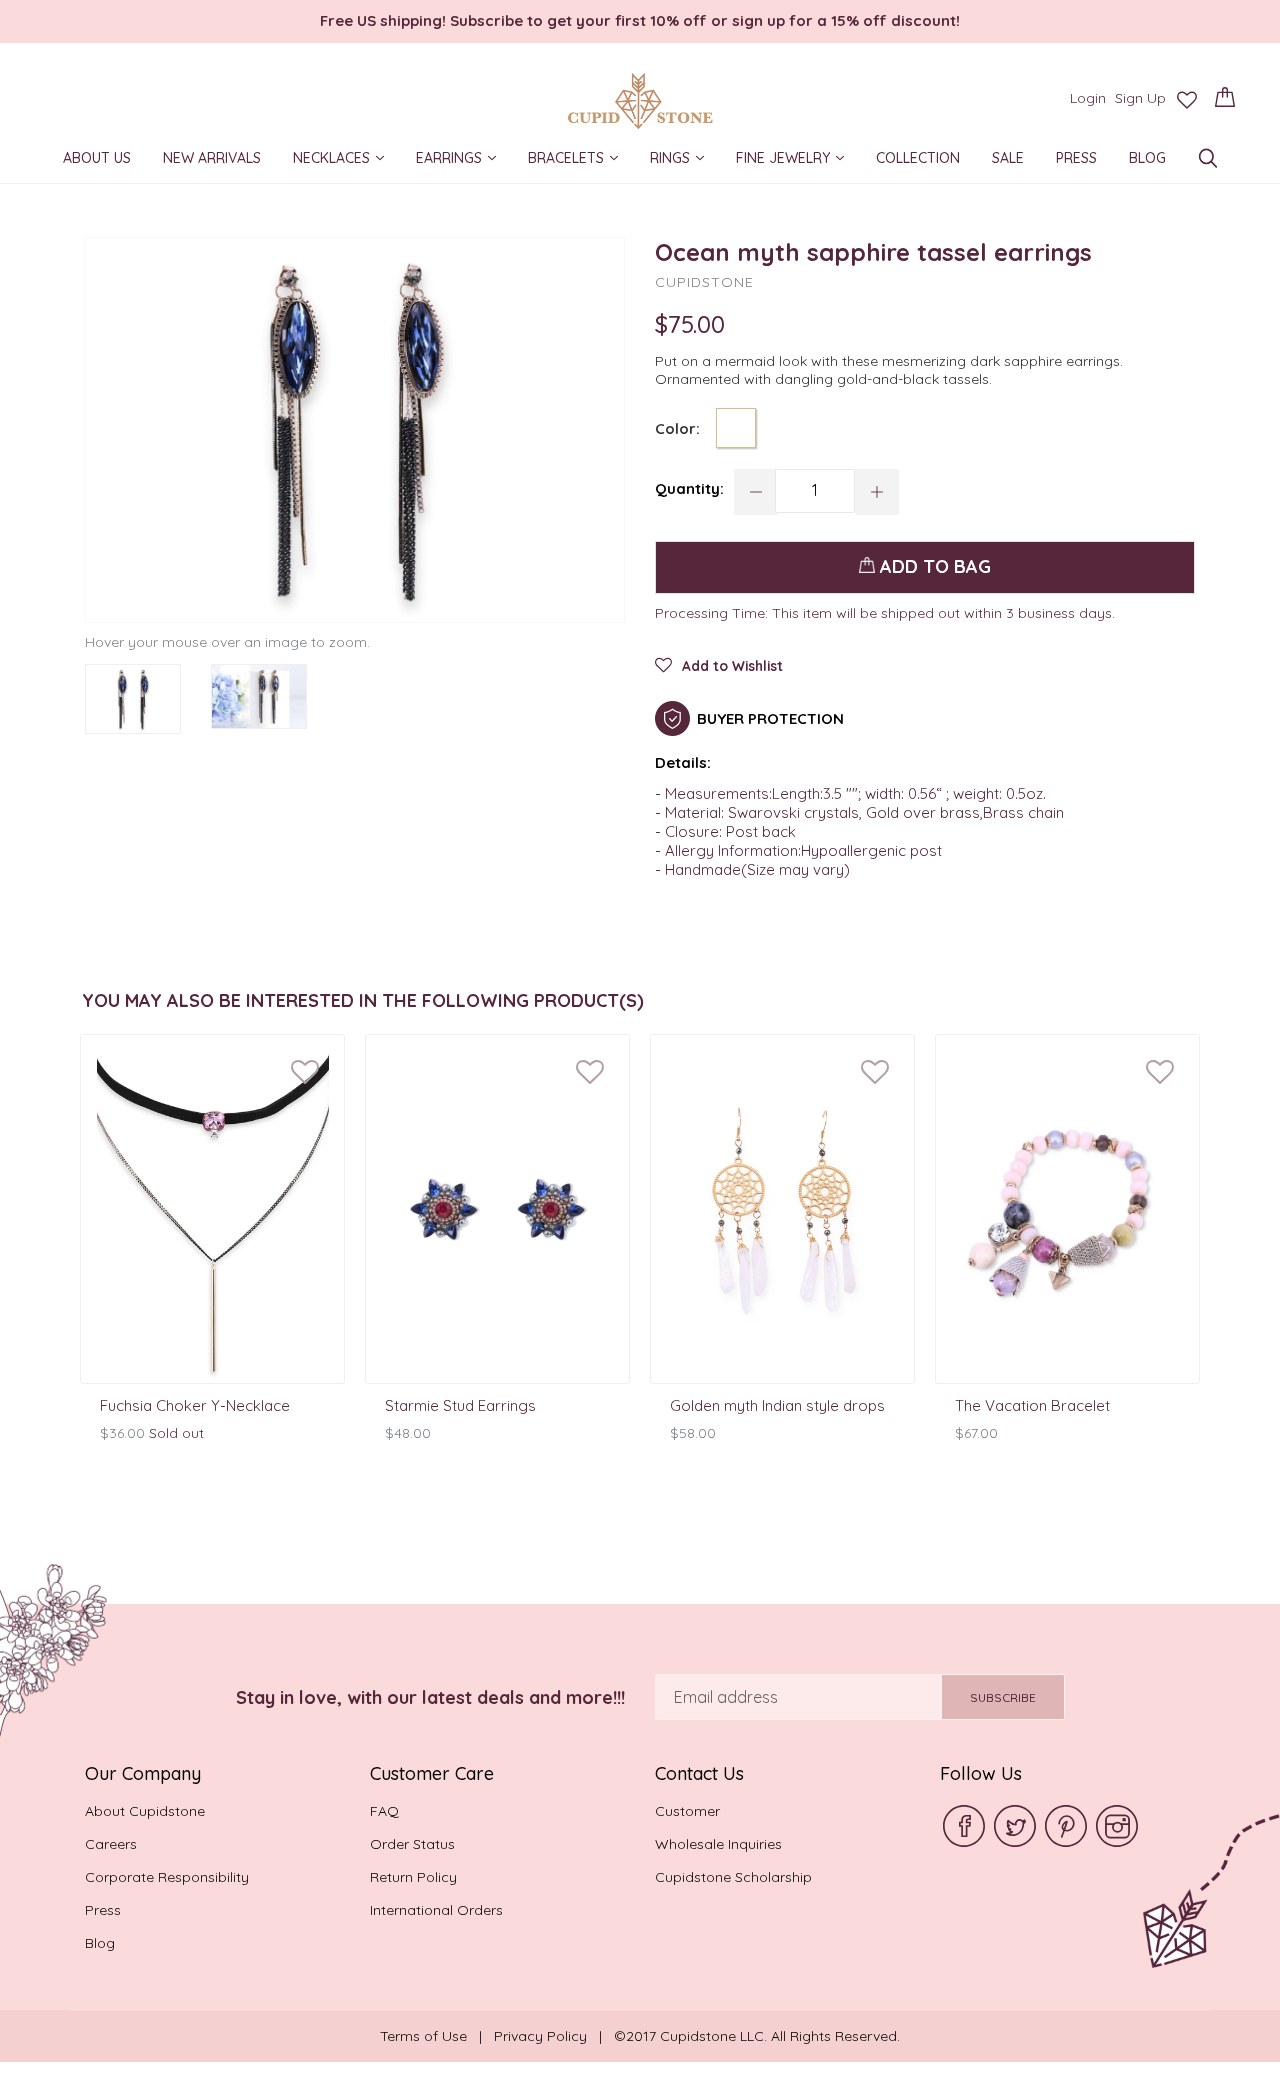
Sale (1008, 161)
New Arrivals (212, 161)
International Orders (436, 1910)
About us (97, 161)
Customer (687, 1811)
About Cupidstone (145, 1811)
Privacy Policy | (554, 2036)
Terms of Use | (437, 2036)
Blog (1147, 161)
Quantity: (689, 488)
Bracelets (580, 159)
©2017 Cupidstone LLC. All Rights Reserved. (757, 2036)
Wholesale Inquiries (718, 1844)
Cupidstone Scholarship (733, 1877)
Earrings (463, 159)
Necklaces (345, 159)
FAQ (384, 1811)
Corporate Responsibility (167, 1877)
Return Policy (413, 1877)
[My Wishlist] (1187, 100)
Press (1076, 161)
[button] (719, 671)
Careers (111, 1844)
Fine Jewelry (797, 159)
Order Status (412, 1844)
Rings (684, 159)
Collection (918, 161)
